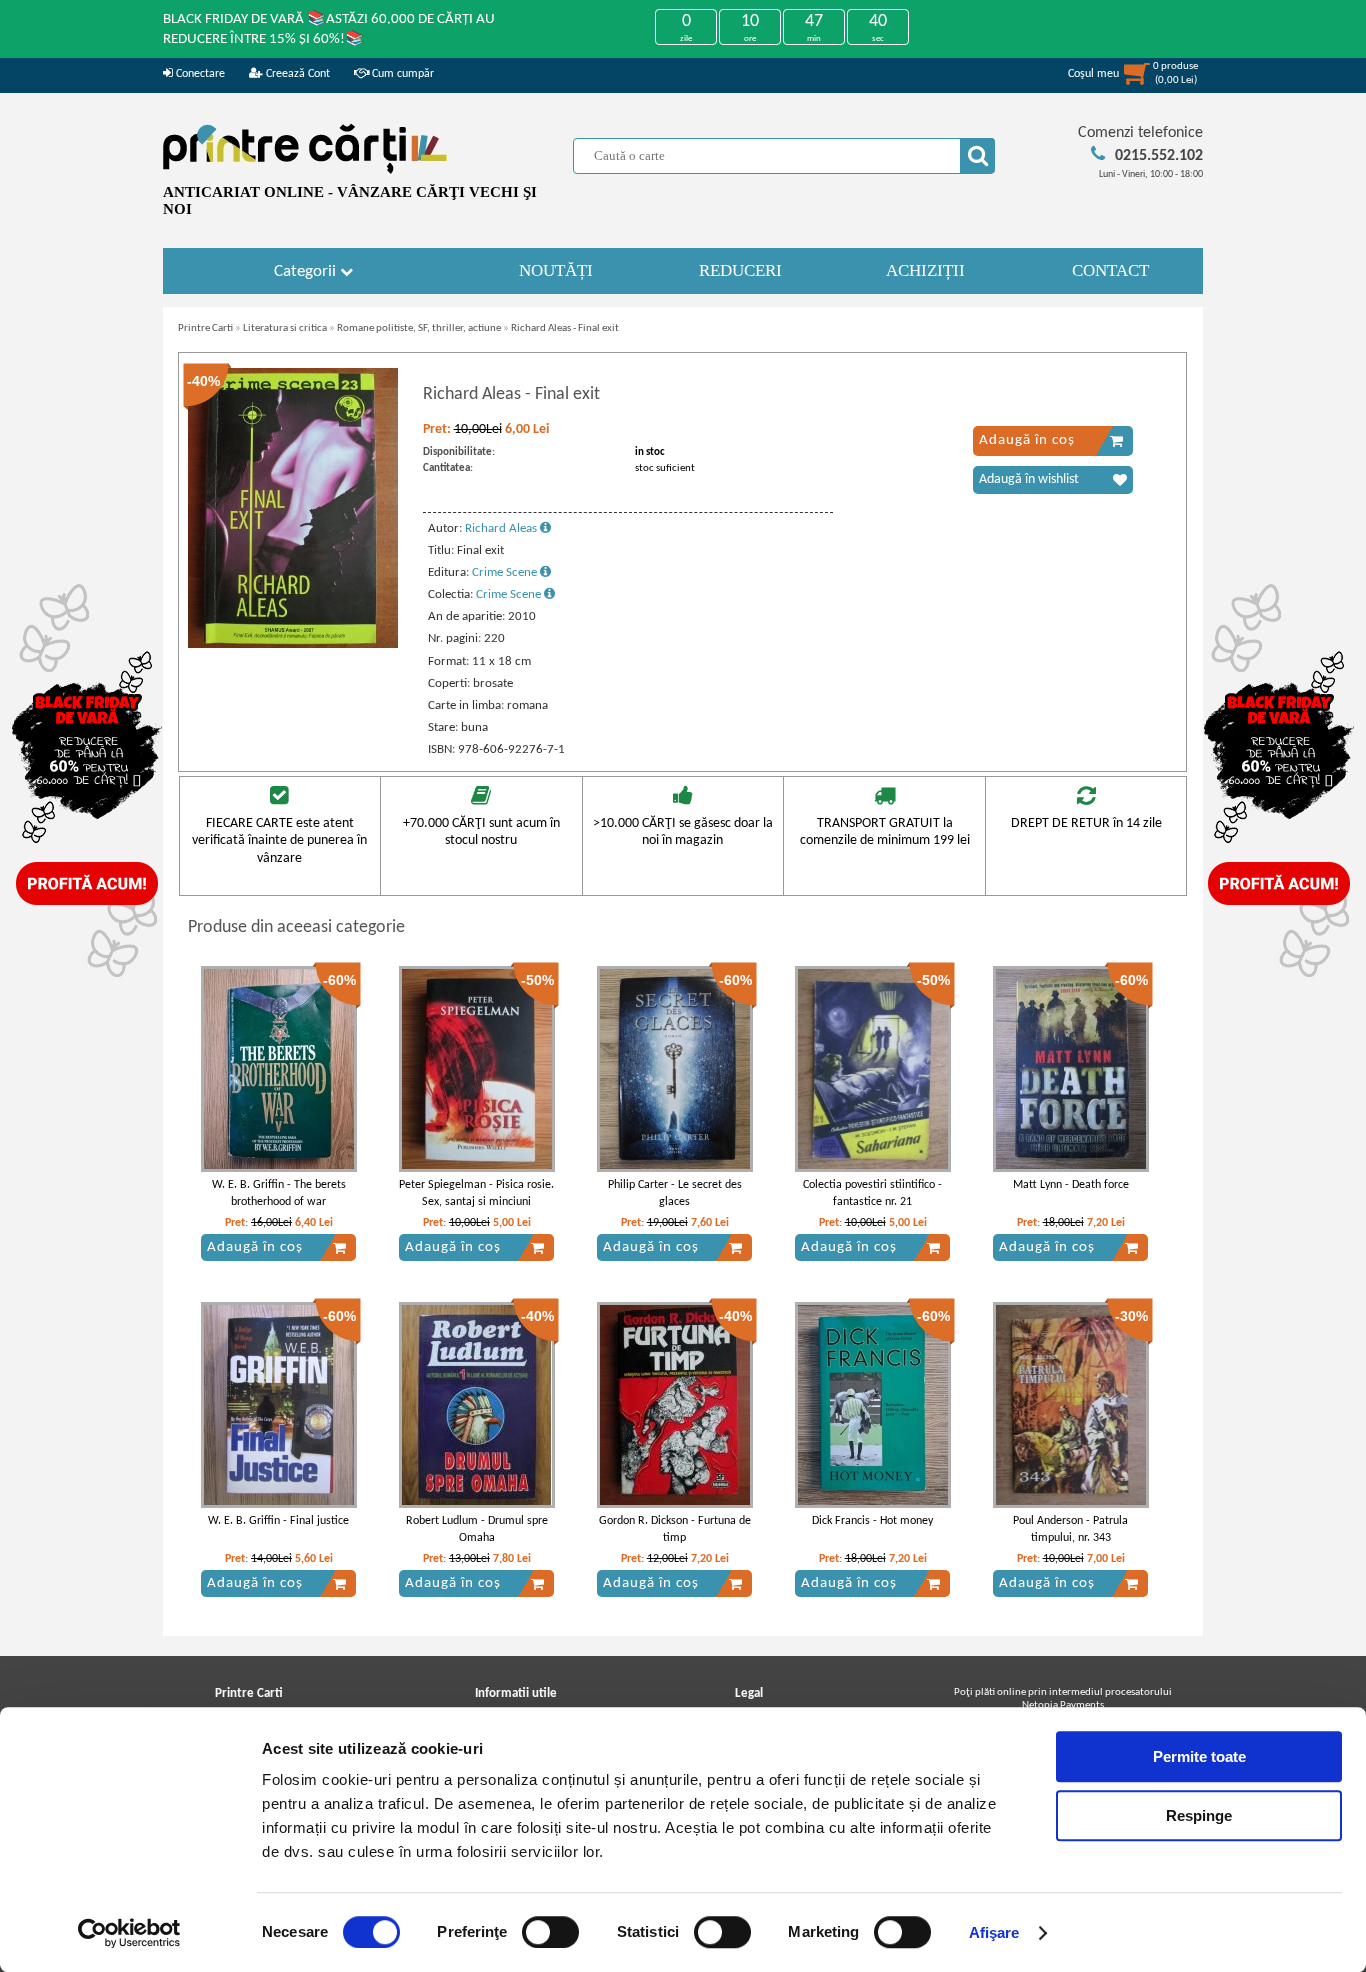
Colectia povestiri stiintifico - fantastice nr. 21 (872, 1193)
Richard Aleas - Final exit (565, 328)
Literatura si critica (285, 328)
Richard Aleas (502, 528)
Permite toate (1199, 1756)
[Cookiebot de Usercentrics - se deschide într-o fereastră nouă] (129, 1933)
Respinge (1199, 1815)
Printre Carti (205, 328)
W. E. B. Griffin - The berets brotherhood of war (279, 1193)
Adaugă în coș (1027, 440)
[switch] (550, 1932)
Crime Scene (506, 572)
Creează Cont (296, 74)
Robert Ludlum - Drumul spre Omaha (477, 1529)
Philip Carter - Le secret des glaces (675, 1193)
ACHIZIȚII (925, 270)
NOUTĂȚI (556, 270)
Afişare (994, 1932)
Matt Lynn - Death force (1071, 1185)
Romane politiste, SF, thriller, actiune (419, 328)
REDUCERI (740, 270)
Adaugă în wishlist (1029, 479)
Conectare (199, 74)
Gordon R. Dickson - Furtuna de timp (675, 1529)
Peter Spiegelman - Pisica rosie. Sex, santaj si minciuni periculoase (476, 1202)
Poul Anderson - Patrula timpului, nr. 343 (1070, 1529)
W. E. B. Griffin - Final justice (278, 1521)
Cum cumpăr (401, 74)
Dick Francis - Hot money (872, 1521)
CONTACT (1110, 270)
